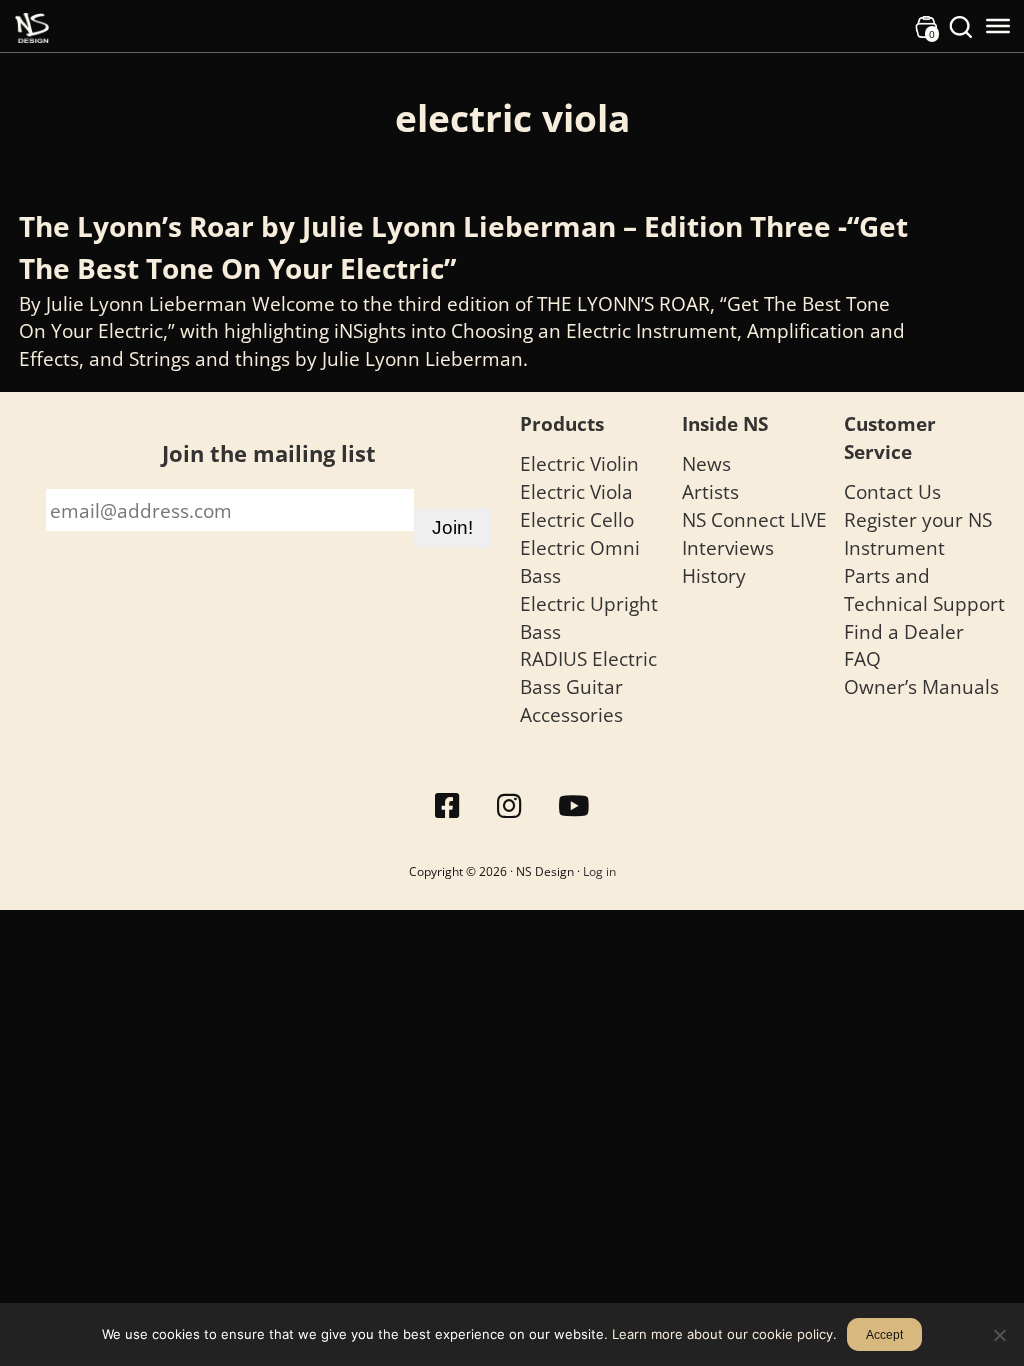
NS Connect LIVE (754, 519)
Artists (710, 491)
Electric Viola (576, 491)
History (714, 575)
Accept (884, 1335)
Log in (599, 871)
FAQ (862, 658)
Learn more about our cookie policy (722, 1334)
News (706, 463)
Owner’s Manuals (921, 686)
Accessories (571, 714)
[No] (999, 1335)
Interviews (728, 547)
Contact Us (892, 491)
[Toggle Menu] (998, 26)
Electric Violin (579, 463)
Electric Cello (577, 519)
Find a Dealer (904, 631)
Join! (452, 527)
